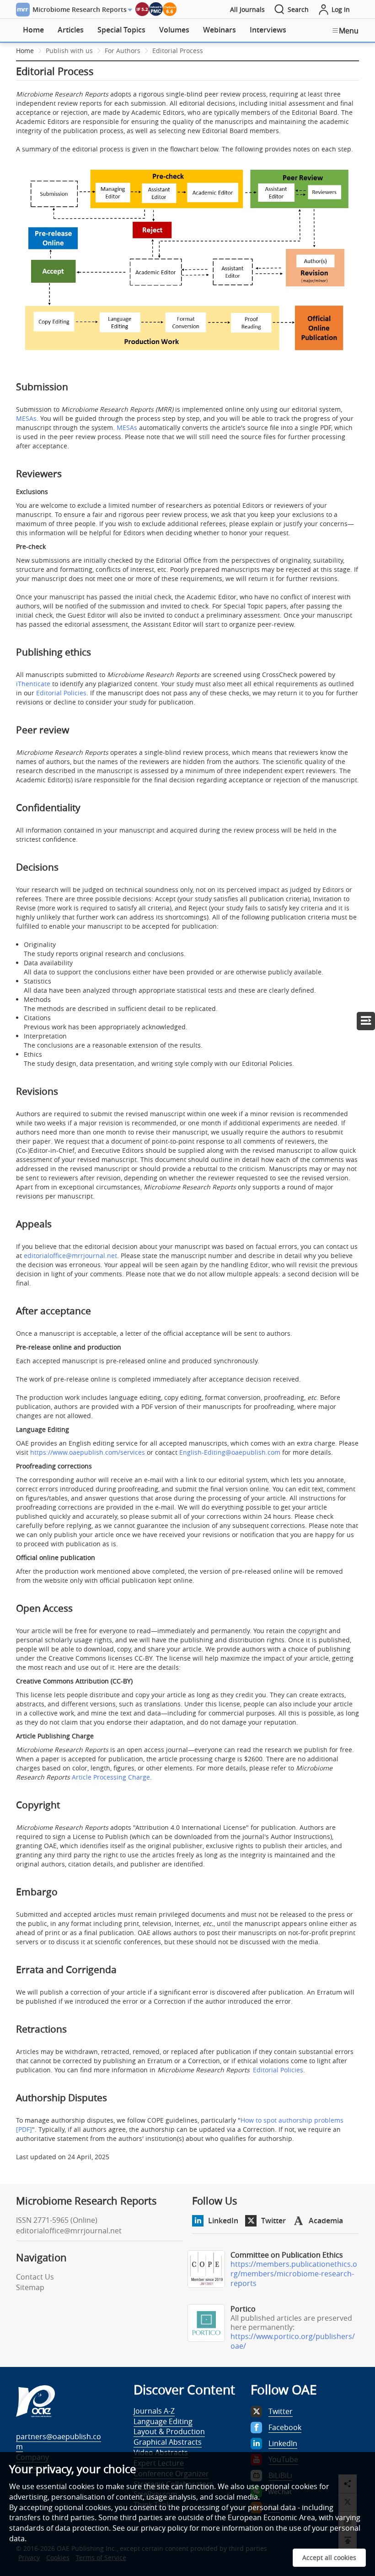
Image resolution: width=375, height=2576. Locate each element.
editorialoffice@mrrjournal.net (70, 1256)
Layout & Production (169, 2431)
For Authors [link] (123, 51)
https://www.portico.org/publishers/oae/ (293, 2341)
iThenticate (33, 684)
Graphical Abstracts (168, 2442)
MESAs (26, 418)
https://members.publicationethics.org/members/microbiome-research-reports (294, 2274)
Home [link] (25, 51)
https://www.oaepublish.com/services (88, 1452)
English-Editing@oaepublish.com (230, 1452)
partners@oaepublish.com (59, 2442)
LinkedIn (223, 2221)
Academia (326, 2221)
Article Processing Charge (111, 1777)
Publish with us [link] (69, 51)
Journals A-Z (154, 2411)
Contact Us (35, 2277)
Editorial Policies (61, 693)
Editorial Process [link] (178, 51)
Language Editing (163, 2421)
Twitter (273, 2221)
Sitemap (30, 2287)
